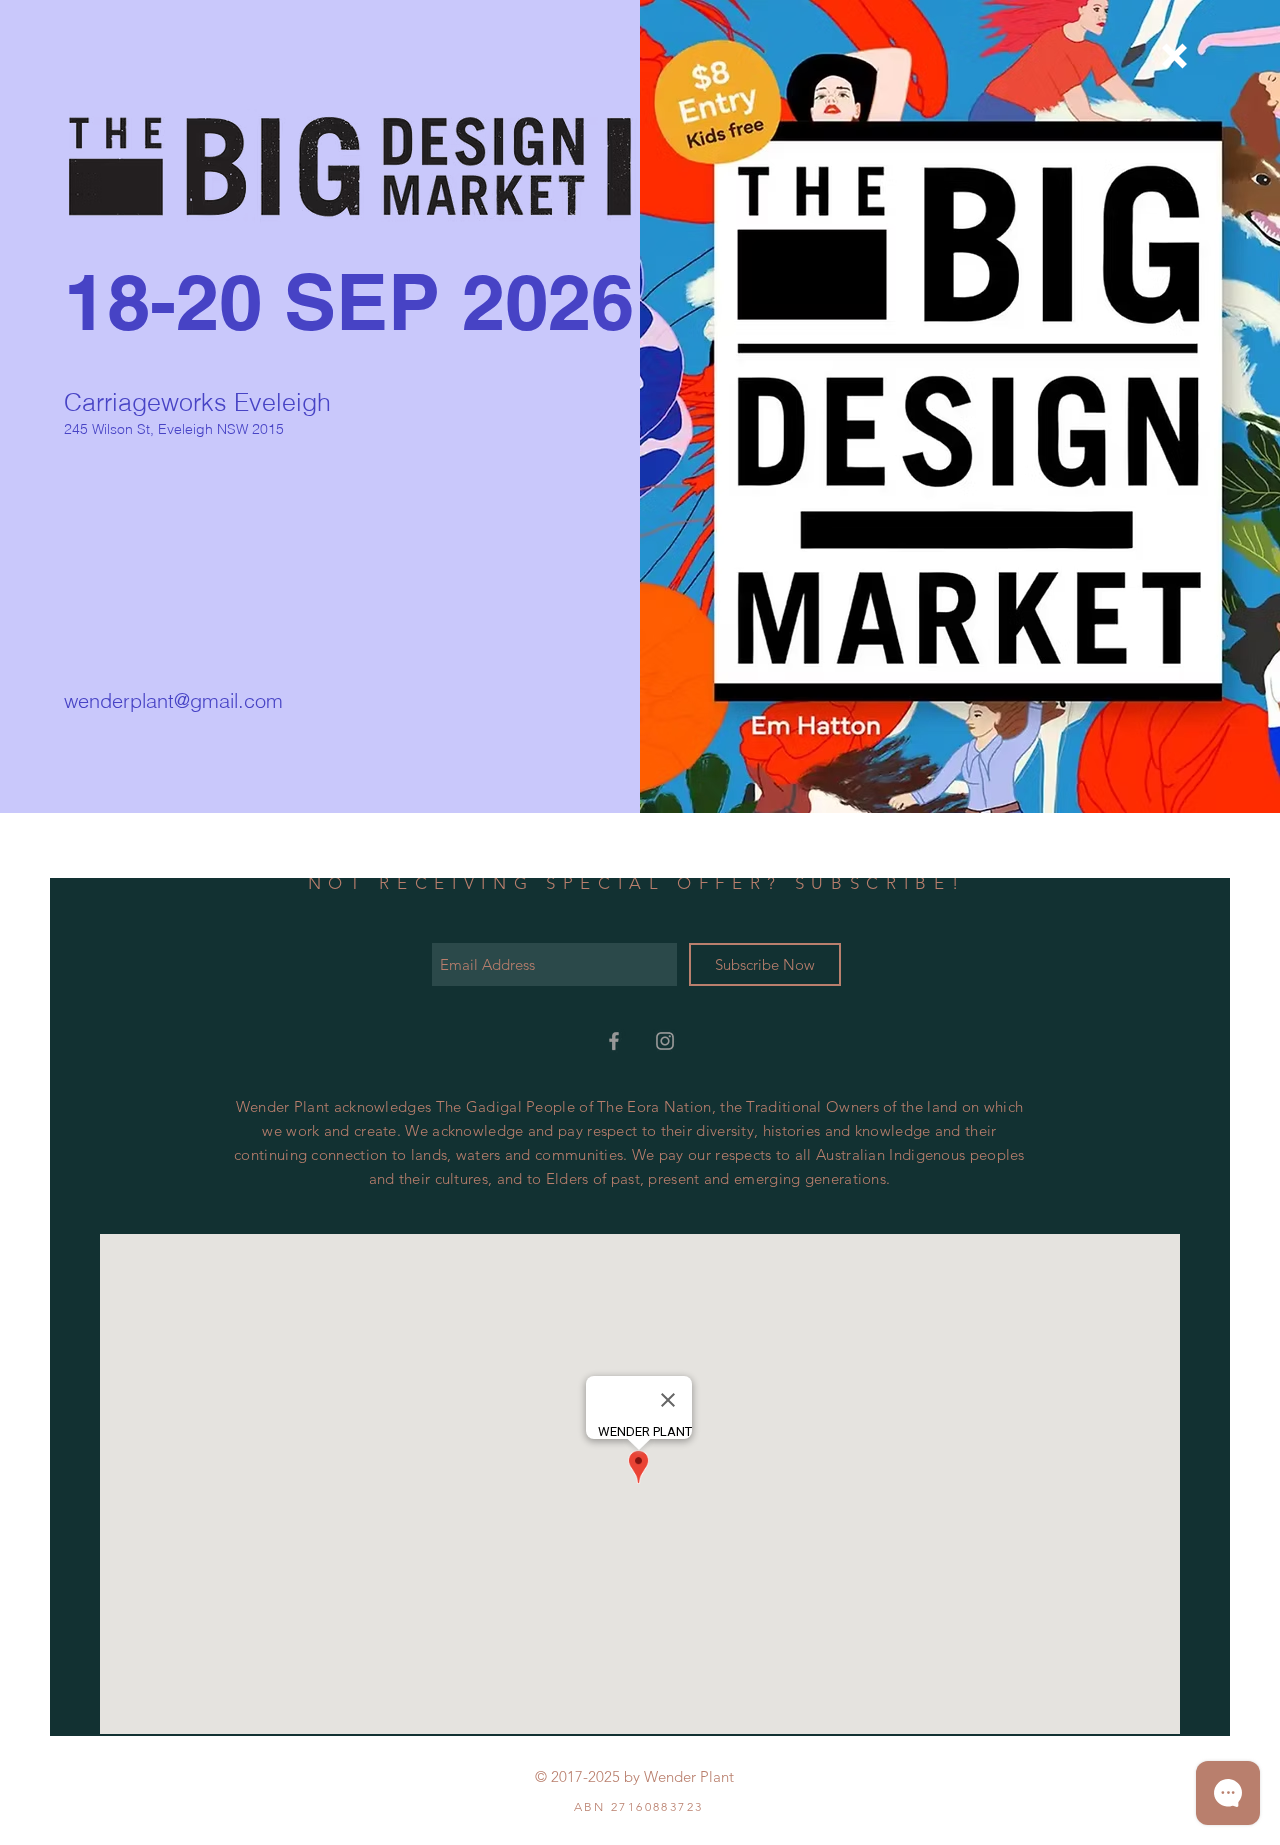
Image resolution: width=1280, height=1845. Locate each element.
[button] (1174, 56)
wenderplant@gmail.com (173, 700)
